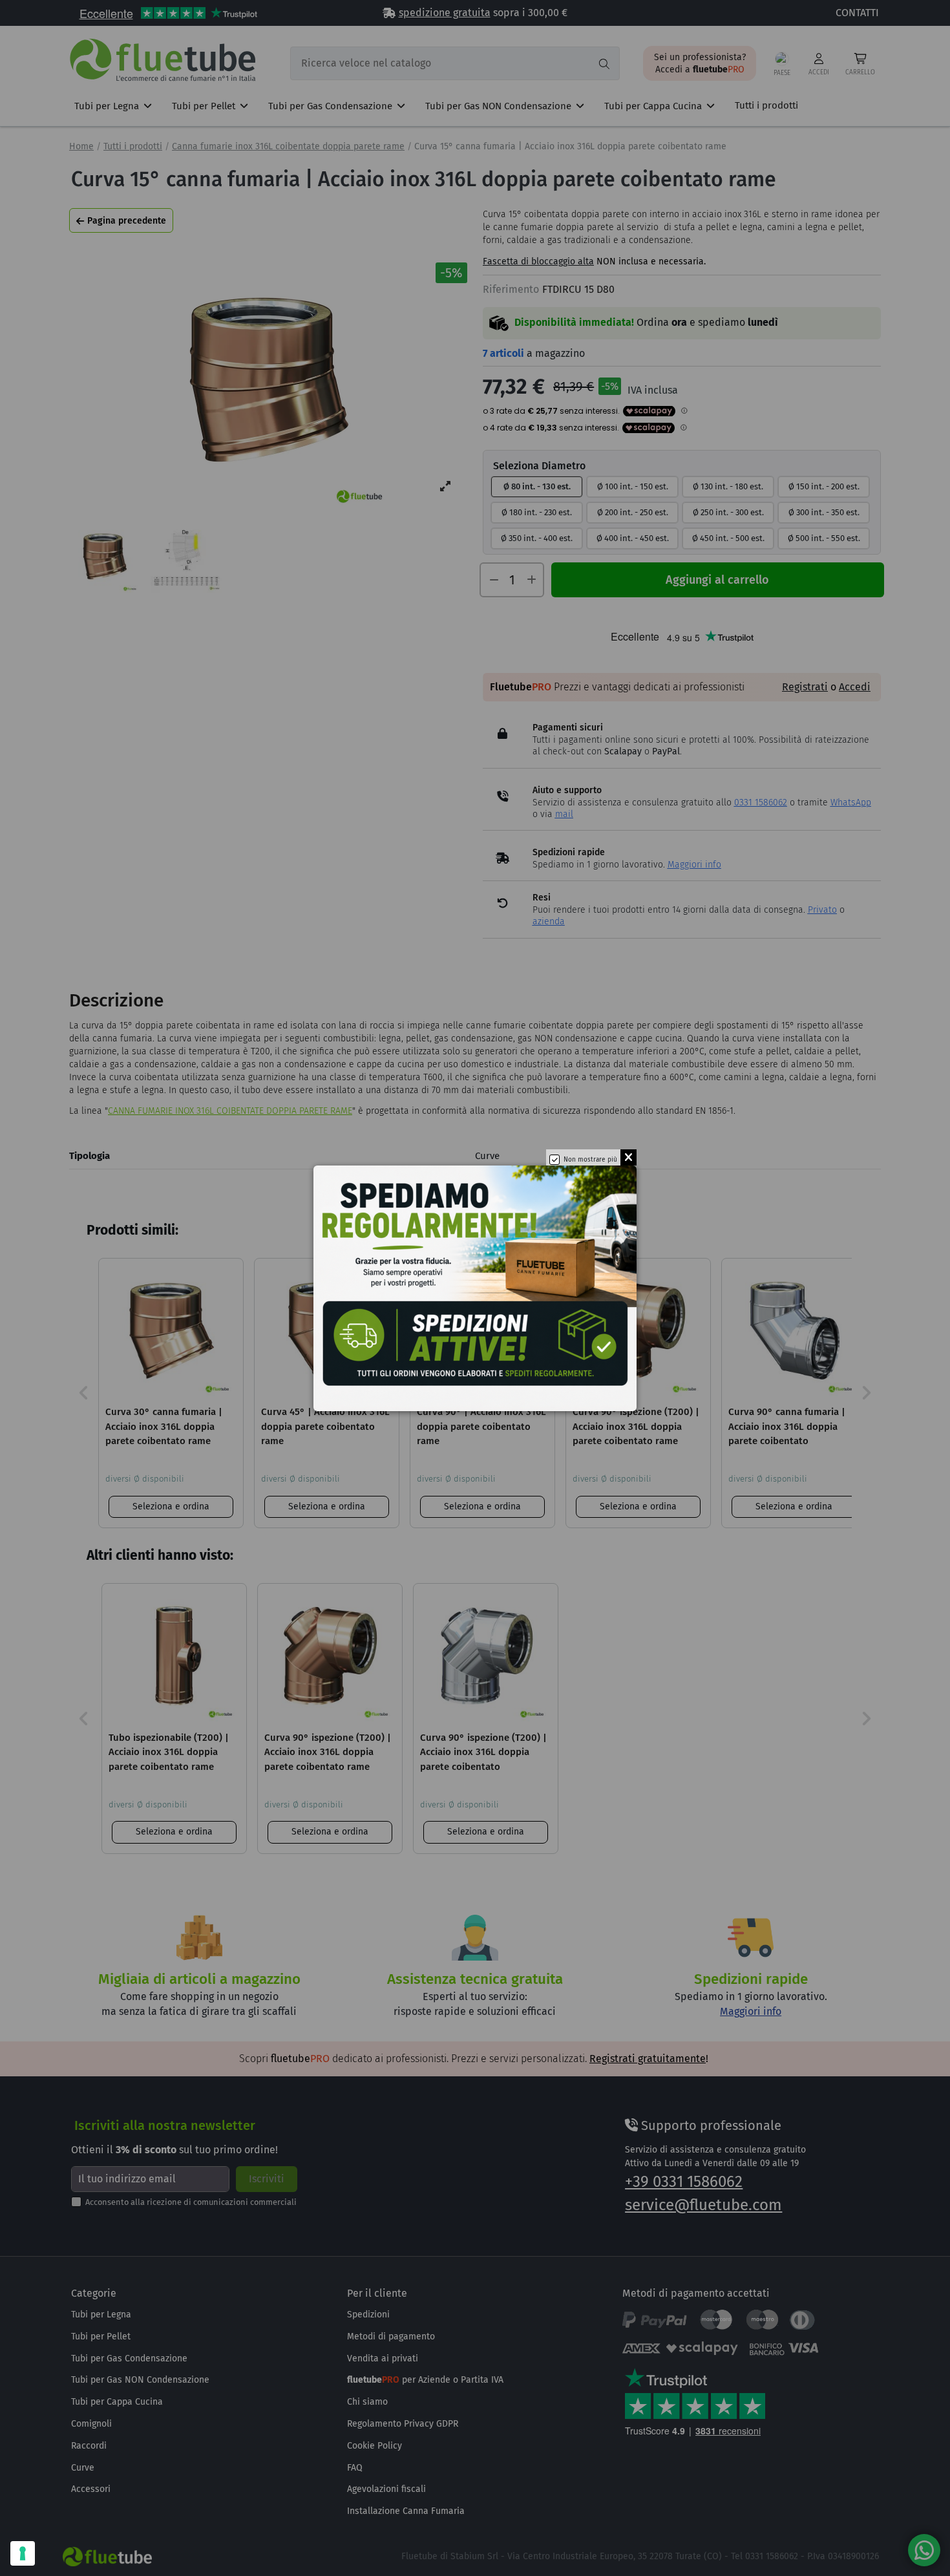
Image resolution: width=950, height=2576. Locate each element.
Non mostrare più (590, 1160)
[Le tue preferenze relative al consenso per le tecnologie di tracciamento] (23, 2553)
